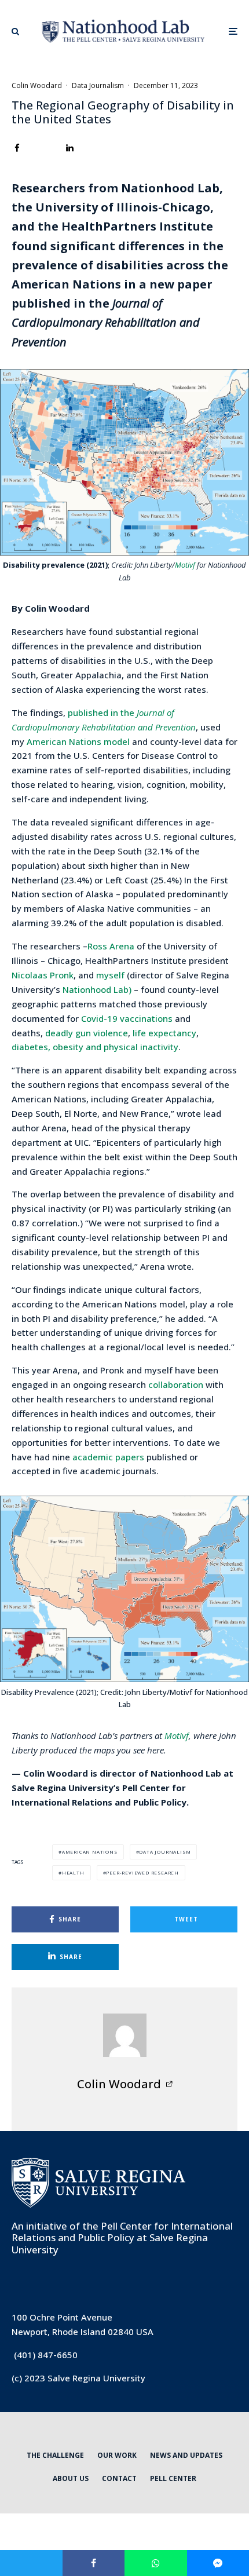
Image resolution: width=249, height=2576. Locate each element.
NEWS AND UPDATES (186, 2455)
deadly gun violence (87, 1033)
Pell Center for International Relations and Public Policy (122, 2232)
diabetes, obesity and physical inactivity (95, 1047)
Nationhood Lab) (97, 989)
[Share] (17, 148)
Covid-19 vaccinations (127, 1018)
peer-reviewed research (142, 1872)
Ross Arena (111, 946)
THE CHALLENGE (55, 2455)
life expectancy (164, 1033)
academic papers (108, 1457)
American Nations (90, 1852)
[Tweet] (31, 2563)
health (73, 1872)
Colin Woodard (37, 85)
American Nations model (79, 741)
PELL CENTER (173, 2478)
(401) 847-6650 (46, 2355)
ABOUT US (71, 2478)
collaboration (176, 1384)
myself (110, 975)
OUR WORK (117, 2455)
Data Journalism (98, 85)
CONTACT (119, 2478)
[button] (15, 31)
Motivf (186, 565)
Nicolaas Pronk (43, 975)
